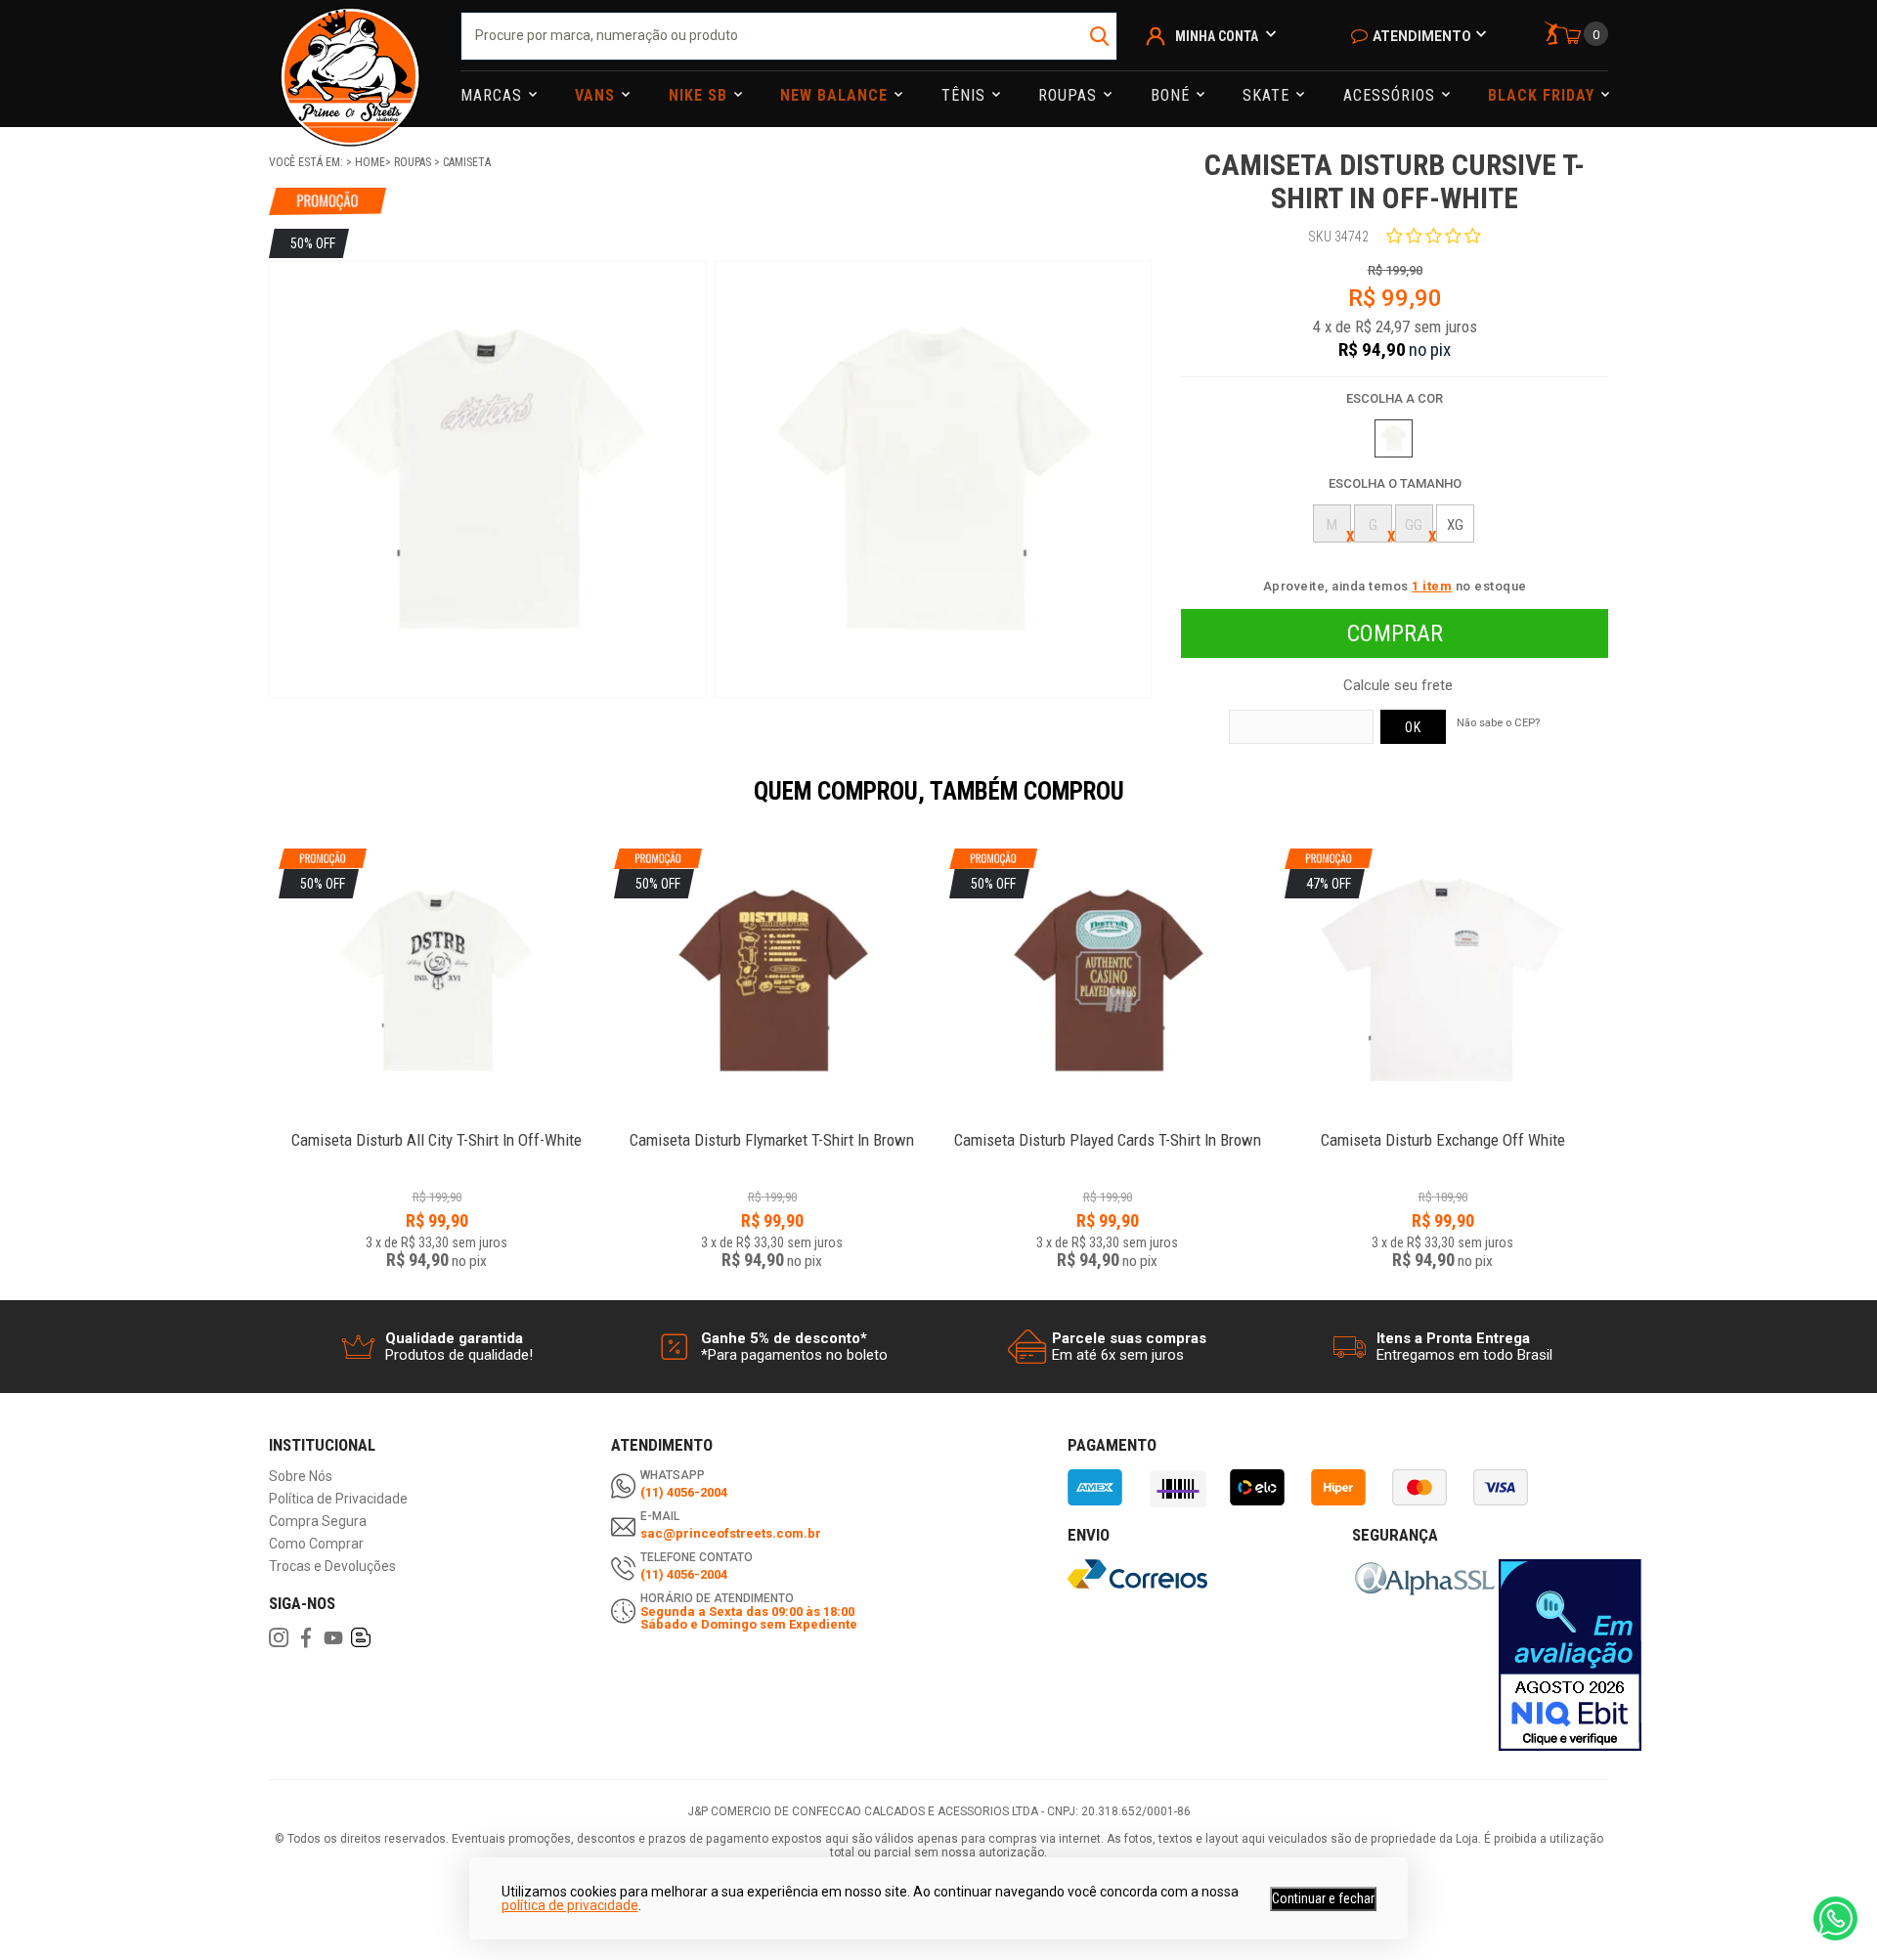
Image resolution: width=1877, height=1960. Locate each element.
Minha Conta (1217, 36)
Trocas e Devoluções (332, 1567)
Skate (1268, 95)
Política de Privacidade (338, 1499)
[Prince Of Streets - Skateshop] (350, 64)
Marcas (494, 95)
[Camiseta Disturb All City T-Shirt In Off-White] (437, 1130)
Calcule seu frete (1398, 686)
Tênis (966, 95)
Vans (597, 95)
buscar (1100, 36)
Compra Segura (318, 1522)
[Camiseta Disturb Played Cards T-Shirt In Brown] (1107, 1130)
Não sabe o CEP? (1498, 722)
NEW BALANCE (836, 95)
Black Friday (1544, 95)
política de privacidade (570, 1905)
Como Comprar (316, 1544)
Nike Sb (700, 95)
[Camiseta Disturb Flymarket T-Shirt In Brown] (772, 1130)
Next (1618, 805)
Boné (1173, 95)
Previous (259, 805)
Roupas (1070, 95)
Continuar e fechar (1323, 1898)
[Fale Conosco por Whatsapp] (1835, 1918)
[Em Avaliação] (1570, 1655)
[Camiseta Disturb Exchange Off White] (1442, 1130)
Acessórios (1392, 95)
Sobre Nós (301, 1477)
